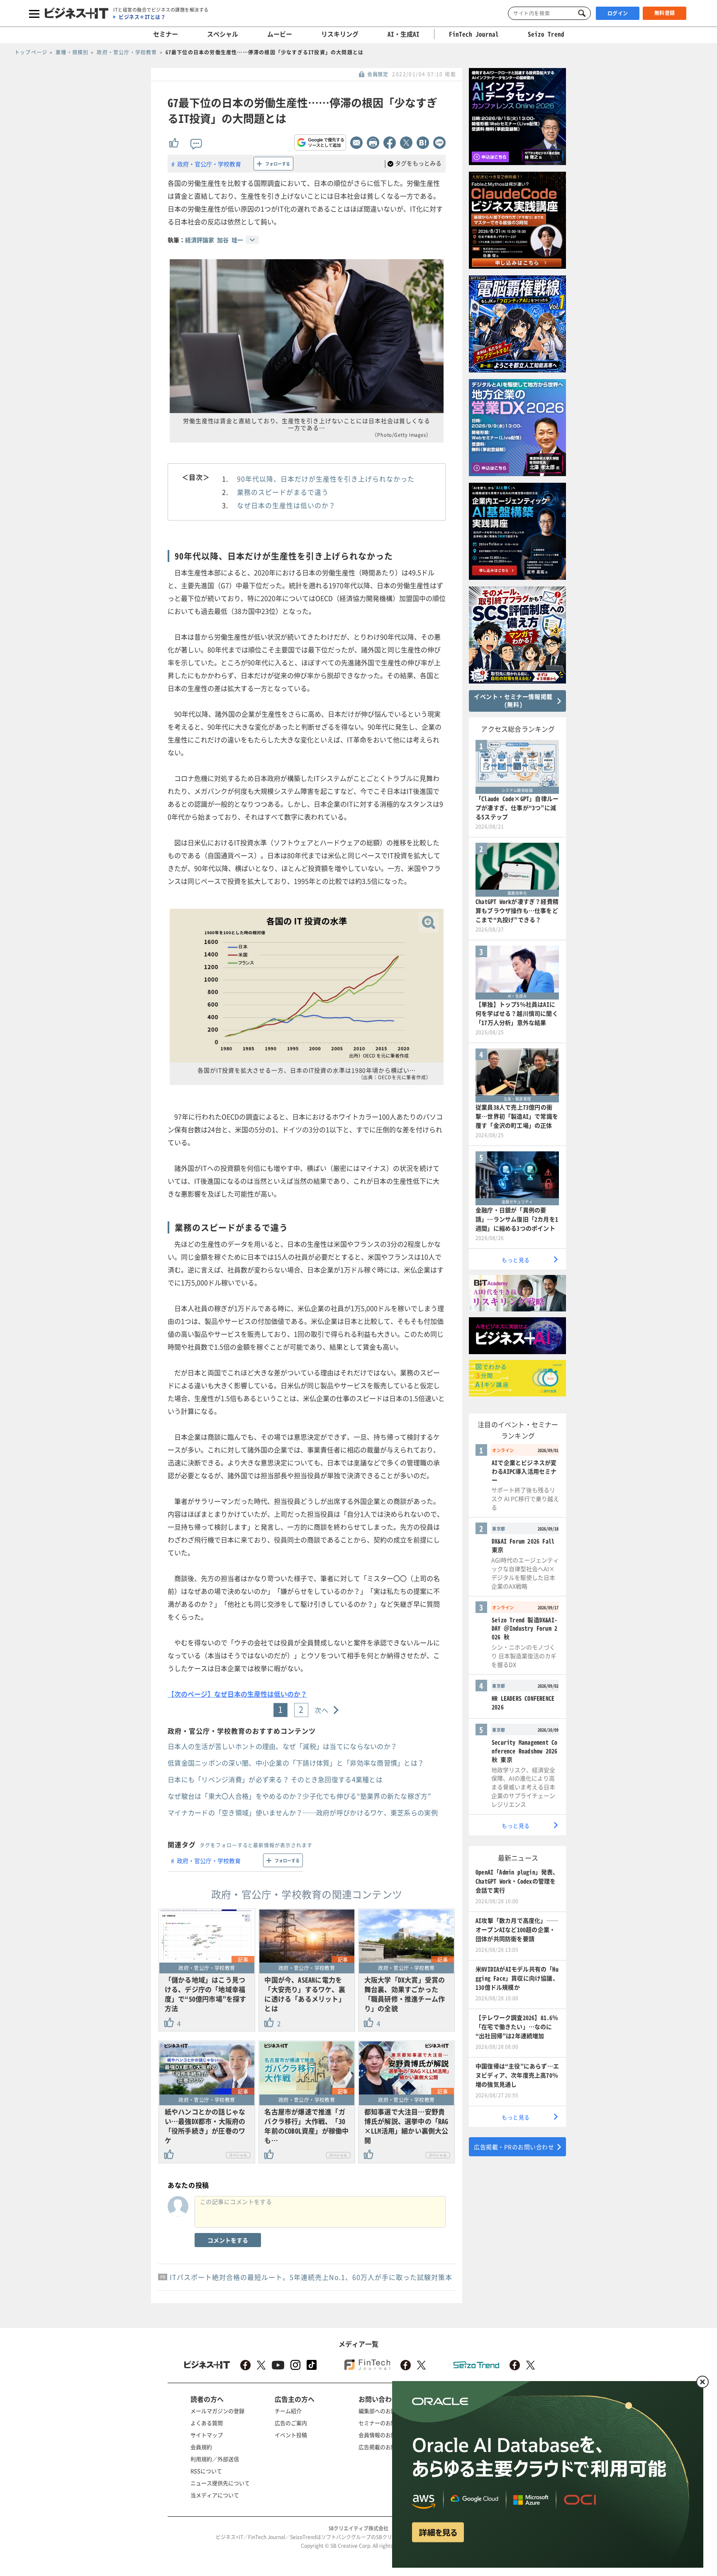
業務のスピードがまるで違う (283, 492)
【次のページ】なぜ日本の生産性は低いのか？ (237, 1694)
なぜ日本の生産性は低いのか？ (286, 505)
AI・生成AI (404, 34)
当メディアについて (215, 2495)
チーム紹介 (288, 2411)
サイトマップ (207, 2435)
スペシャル (223, 34)
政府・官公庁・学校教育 (209, 164)
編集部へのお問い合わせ (388, 2411)
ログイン (618, 13)
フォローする (278, 164)
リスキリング (340, 34)
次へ (322, 1710)
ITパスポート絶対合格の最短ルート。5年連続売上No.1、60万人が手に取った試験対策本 (311, 2277)
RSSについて (206, 2471)
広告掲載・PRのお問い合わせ (514, 2147)
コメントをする (228, 2240)
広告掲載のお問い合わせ (388, 2447)
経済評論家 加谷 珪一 (214, 240)
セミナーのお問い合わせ (388, 2423)
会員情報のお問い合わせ (388, 2435)
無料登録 (665, 13)
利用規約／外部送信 (215, 2459)
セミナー (166, 34)
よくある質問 (207, 2423)
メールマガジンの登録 (217, 2411)
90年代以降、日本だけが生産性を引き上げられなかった (326, 479)
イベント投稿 (291, 2435)
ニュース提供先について (220, 2483)
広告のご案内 (291, 2423)
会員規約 (201, 2447)
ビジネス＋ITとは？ (142, 17)
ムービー (280, 34)
